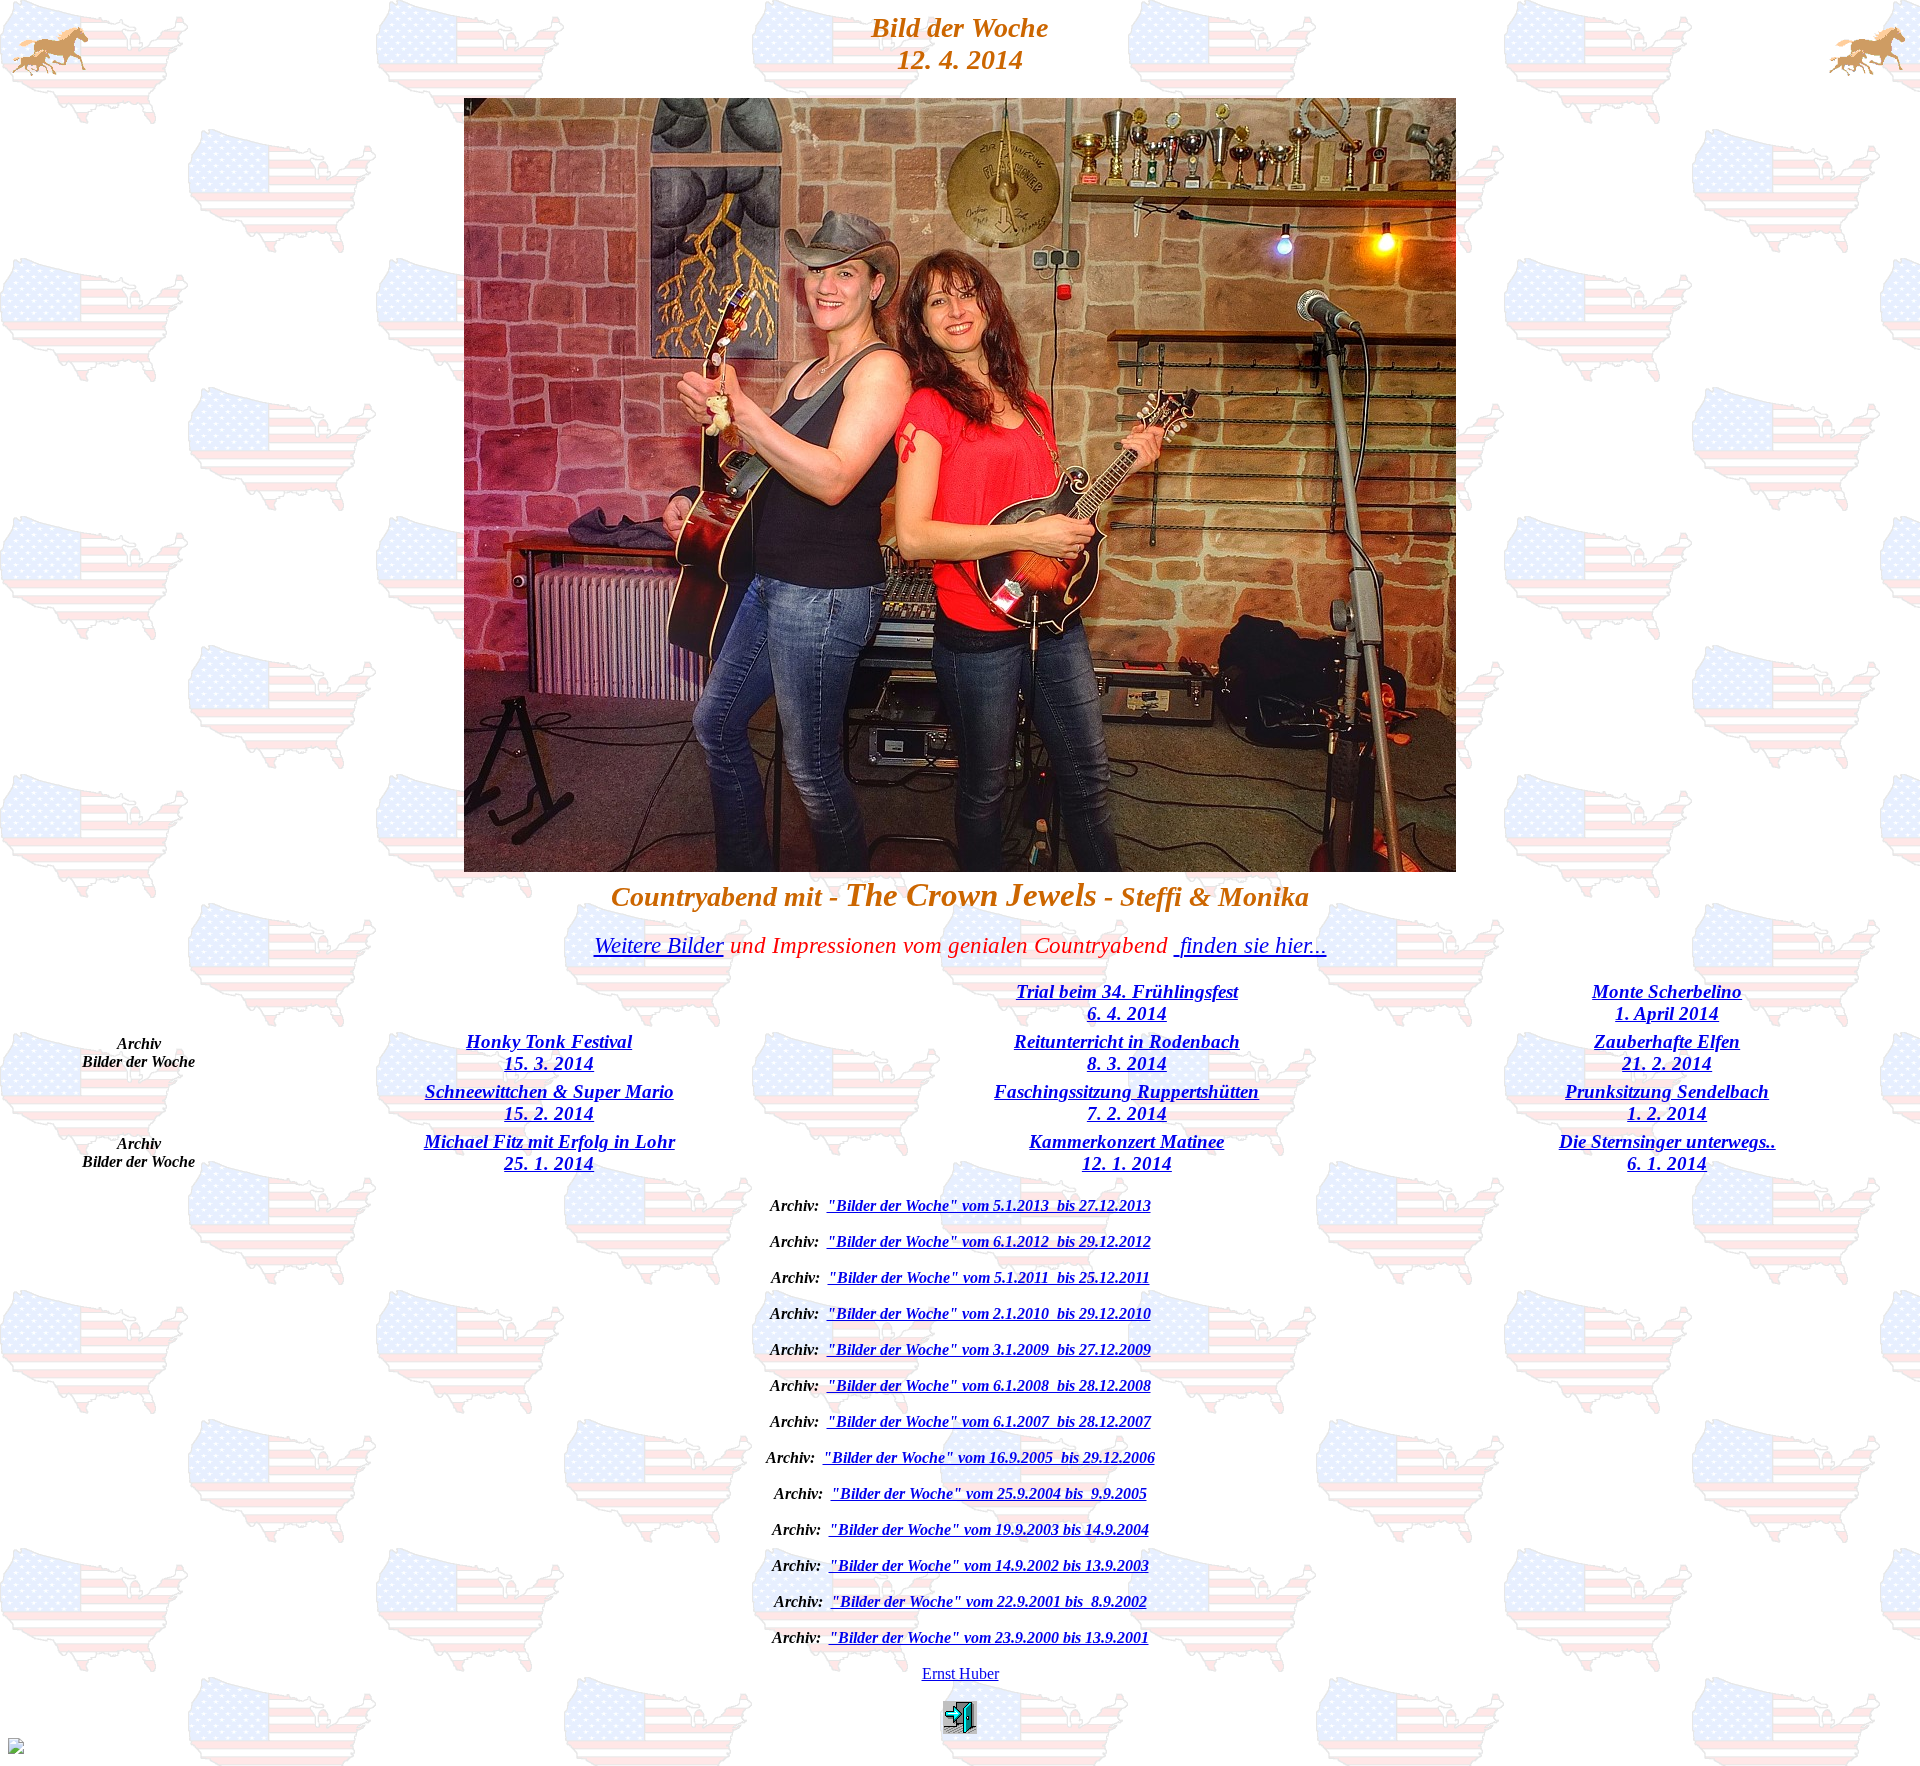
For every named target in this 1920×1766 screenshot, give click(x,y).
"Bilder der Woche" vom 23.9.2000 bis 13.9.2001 (989, 1637)
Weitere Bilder (659, 945)
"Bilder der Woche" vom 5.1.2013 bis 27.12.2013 (989, 1205)
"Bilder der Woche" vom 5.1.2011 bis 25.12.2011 (989, 1277)
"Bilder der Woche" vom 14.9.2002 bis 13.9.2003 (989, 1565)
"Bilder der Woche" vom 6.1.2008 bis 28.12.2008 (989, 1385)
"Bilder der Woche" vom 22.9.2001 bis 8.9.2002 (989, 1601)
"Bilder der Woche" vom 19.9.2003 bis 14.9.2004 (989, 1529)
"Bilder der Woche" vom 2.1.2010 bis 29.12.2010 (989, 1313)
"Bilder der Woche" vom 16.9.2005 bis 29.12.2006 (989, 1457)
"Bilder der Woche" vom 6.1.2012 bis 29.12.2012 (989, 1241)
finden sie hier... (1253, 945)
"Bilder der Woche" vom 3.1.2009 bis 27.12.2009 (989, 1349)
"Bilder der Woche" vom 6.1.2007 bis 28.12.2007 (989, 1421)
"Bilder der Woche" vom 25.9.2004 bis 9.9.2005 (989, 1493)
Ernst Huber (960, 1673)
